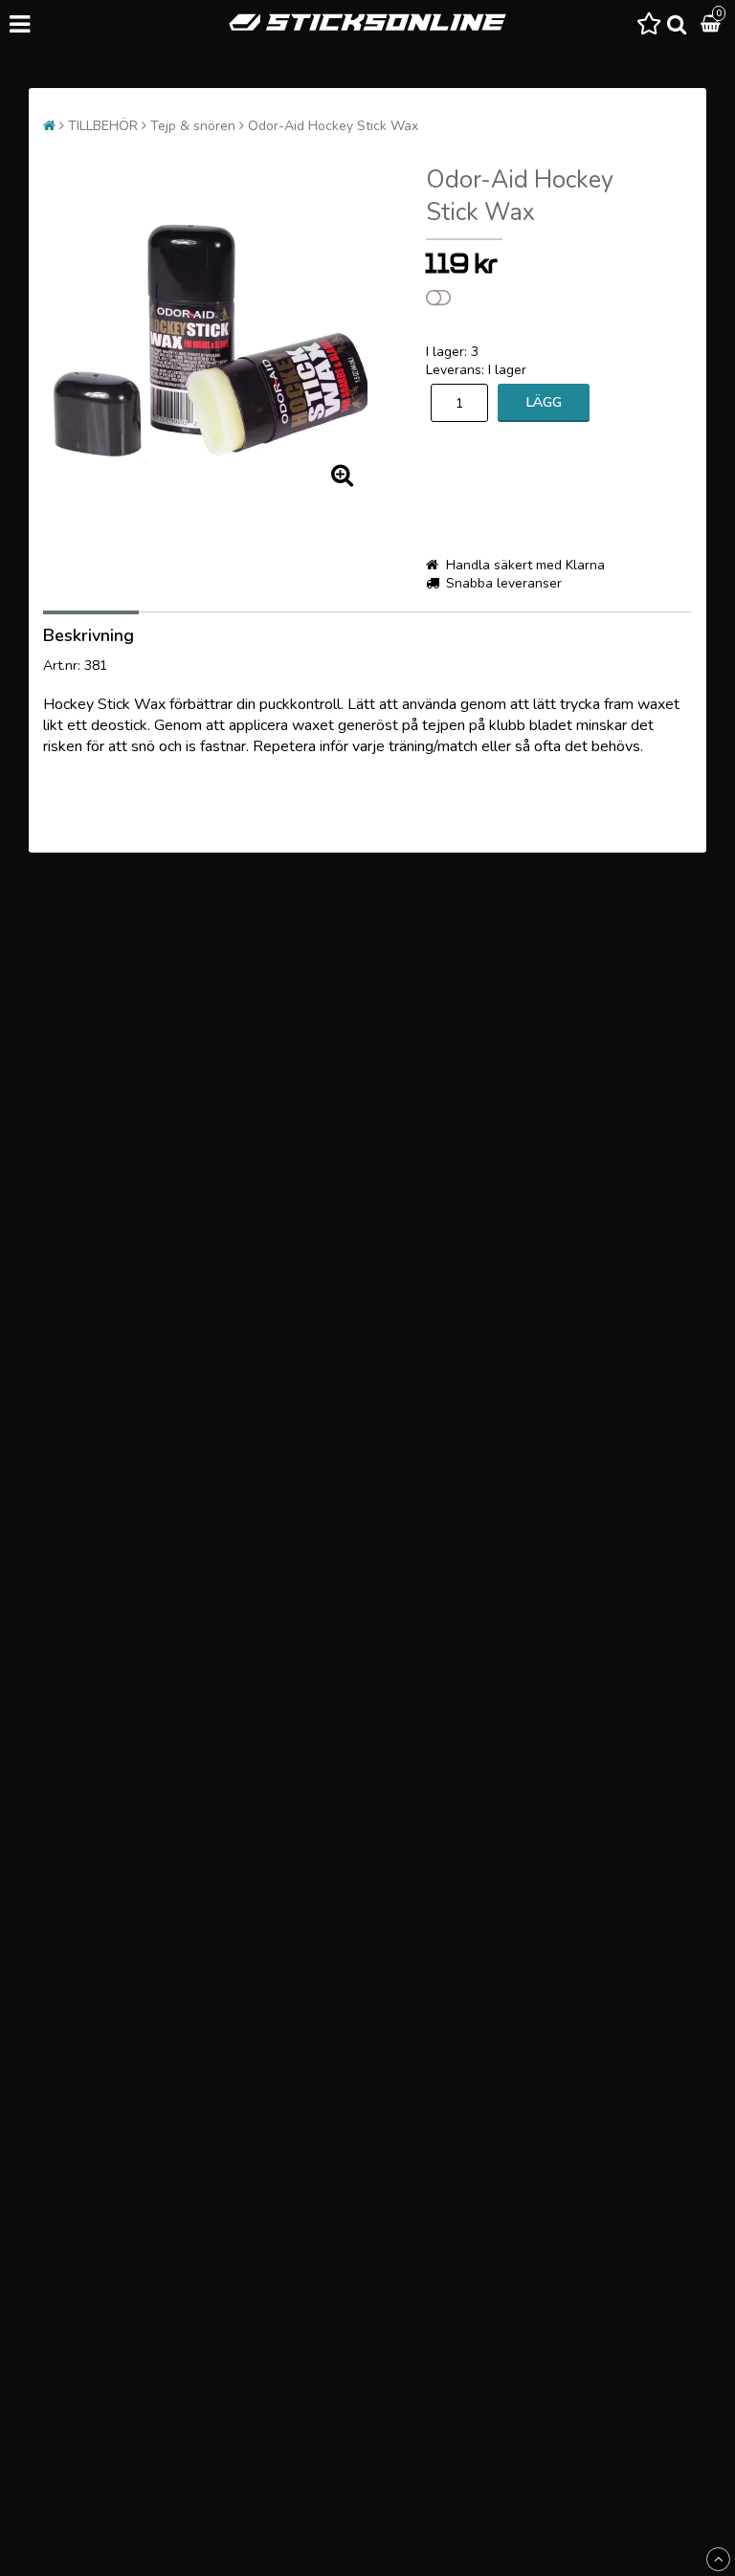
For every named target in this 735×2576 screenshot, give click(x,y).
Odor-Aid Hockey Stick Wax (333, 126)
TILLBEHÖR (103, 126)
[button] (649, 25)
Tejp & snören (193, 126)
